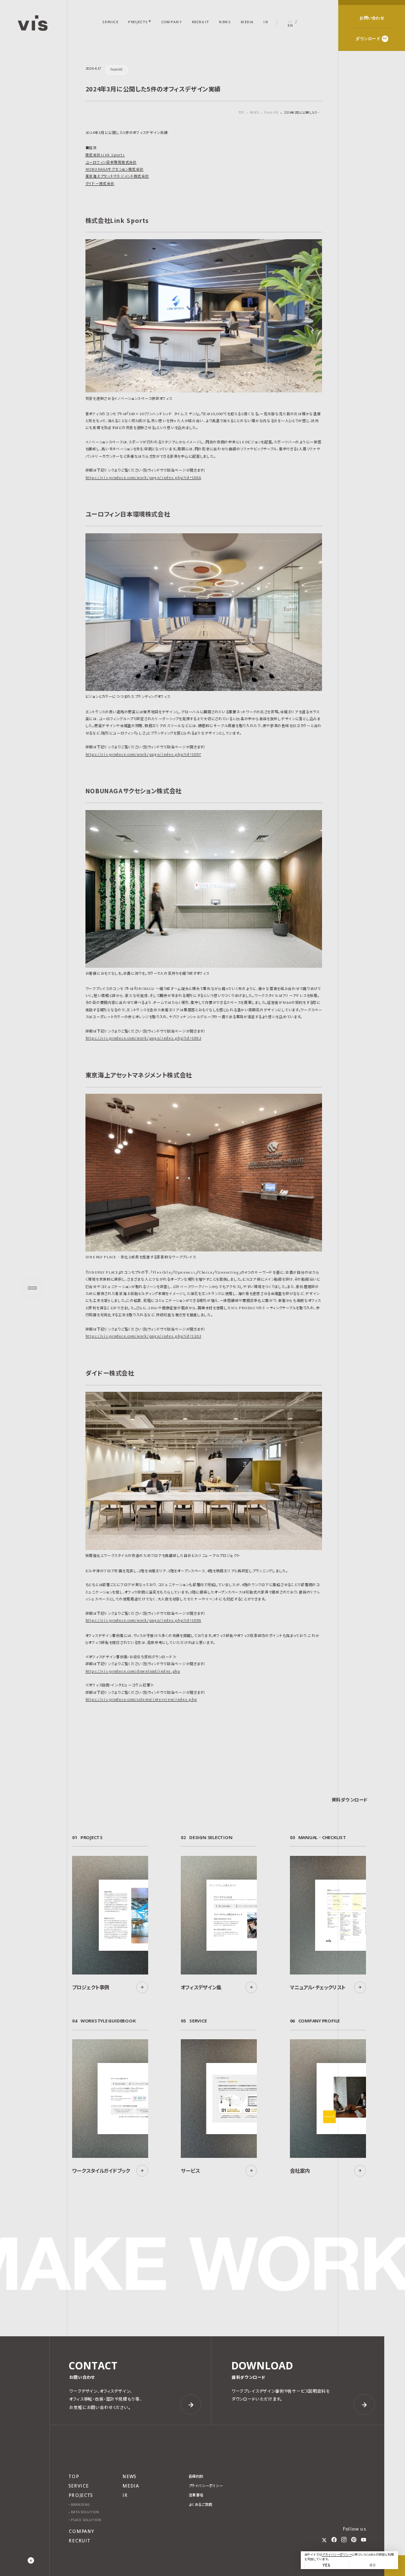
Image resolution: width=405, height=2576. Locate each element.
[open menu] (32, 1288)
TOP (242, 112)
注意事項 (196, 2495)
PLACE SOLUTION (86, 2520)
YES (326, 2565)
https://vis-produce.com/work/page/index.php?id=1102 (143, 1336)
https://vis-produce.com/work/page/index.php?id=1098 (143, 1620)
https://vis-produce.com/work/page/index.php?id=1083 (143, 1038)
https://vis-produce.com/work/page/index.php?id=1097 (143, 754)
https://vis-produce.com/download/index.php (133, 1671)
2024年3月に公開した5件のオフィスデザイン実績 (303, 113)
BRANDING (80, 2505)
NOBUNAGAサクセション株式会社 (115, 169)
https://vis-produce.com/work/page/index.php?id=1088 (143, 477)
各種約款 (196, 2476)
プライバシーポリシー (337, 2555)
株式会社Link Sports (105, 155)
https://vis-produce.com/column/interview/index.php (141, 1699)
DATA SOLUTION (85, 2512)
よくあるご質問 (201, 2505)
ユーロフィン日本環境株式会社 (111, 162)
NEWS (254, 113)
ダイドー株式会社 (100, 183)
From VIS (271, 113)
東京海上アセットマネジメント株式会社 (117, 176)
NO (372, 2565)
